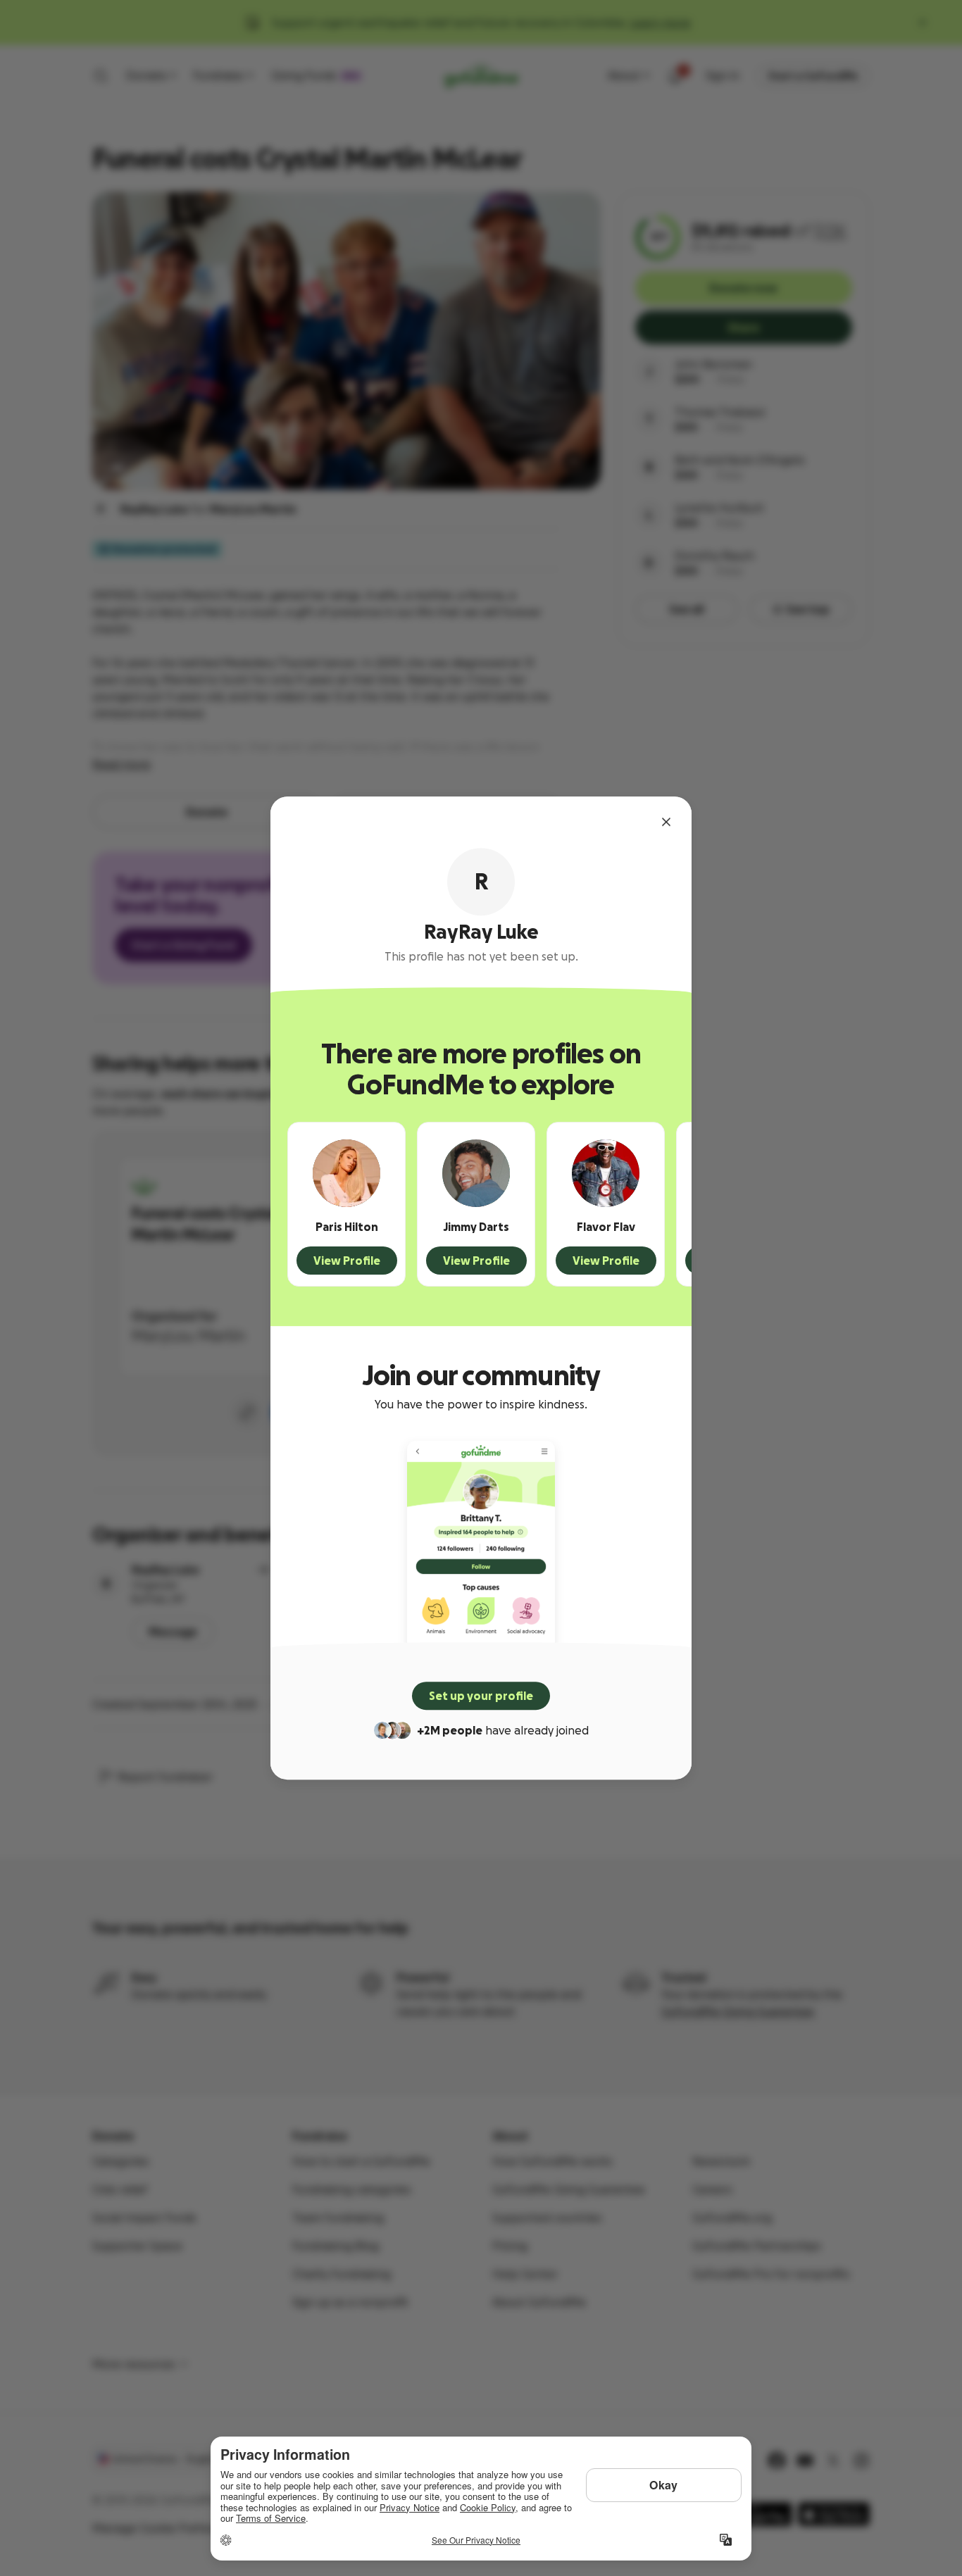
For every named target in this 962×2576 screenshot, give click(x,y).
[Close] (666, 822)
